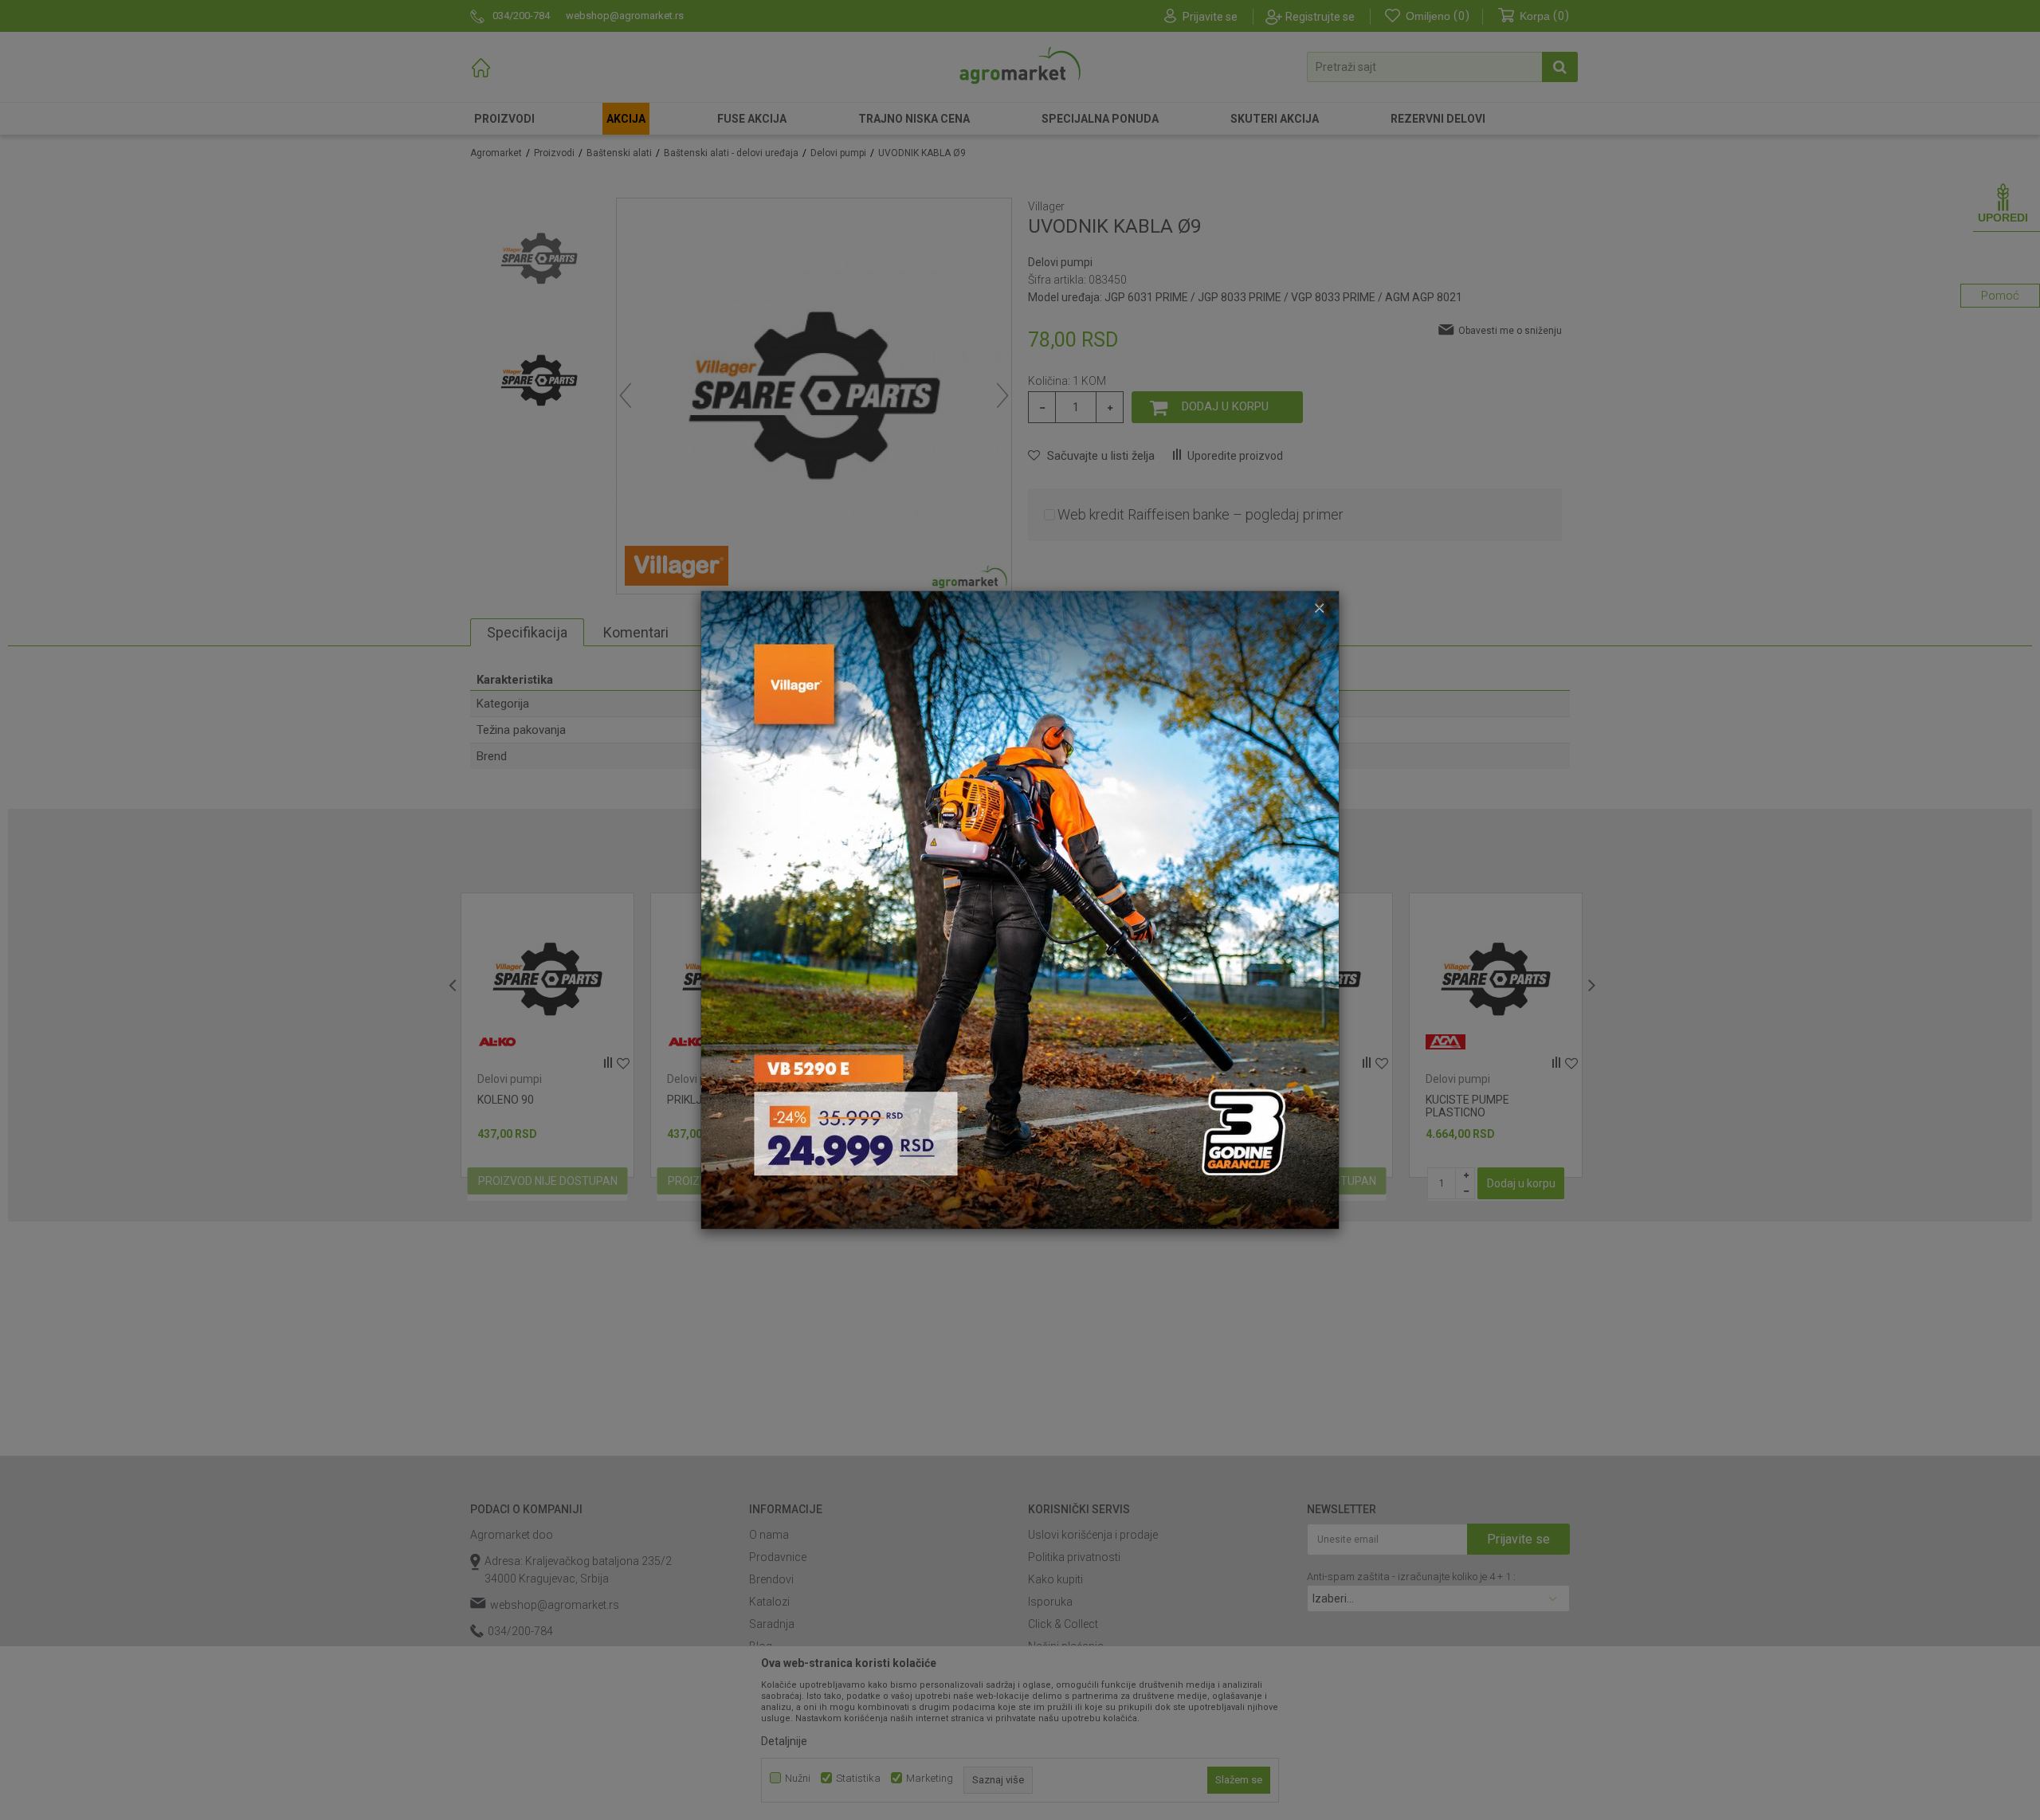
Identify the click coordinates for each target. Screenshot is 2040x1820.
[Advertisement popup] (1020, 909)
